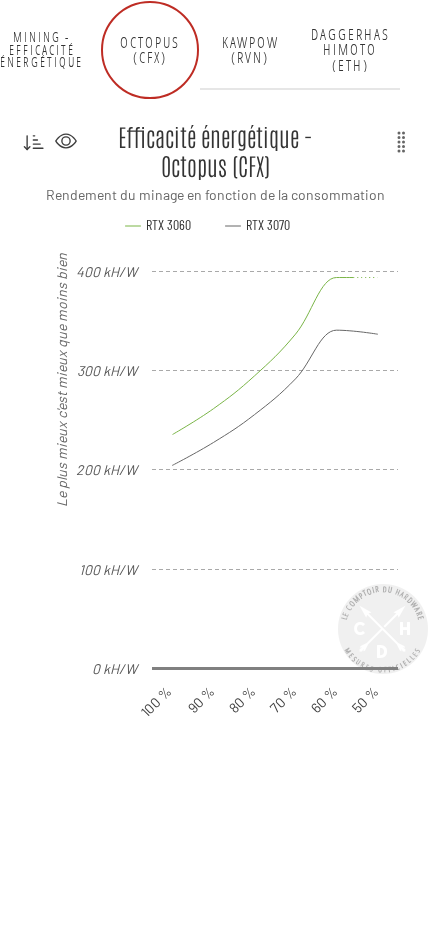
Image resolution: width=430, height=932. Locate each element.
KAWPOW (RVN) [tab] (250, 50)
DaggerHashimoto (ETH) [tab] (350, 50)
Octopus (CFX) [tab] (150, 50)
